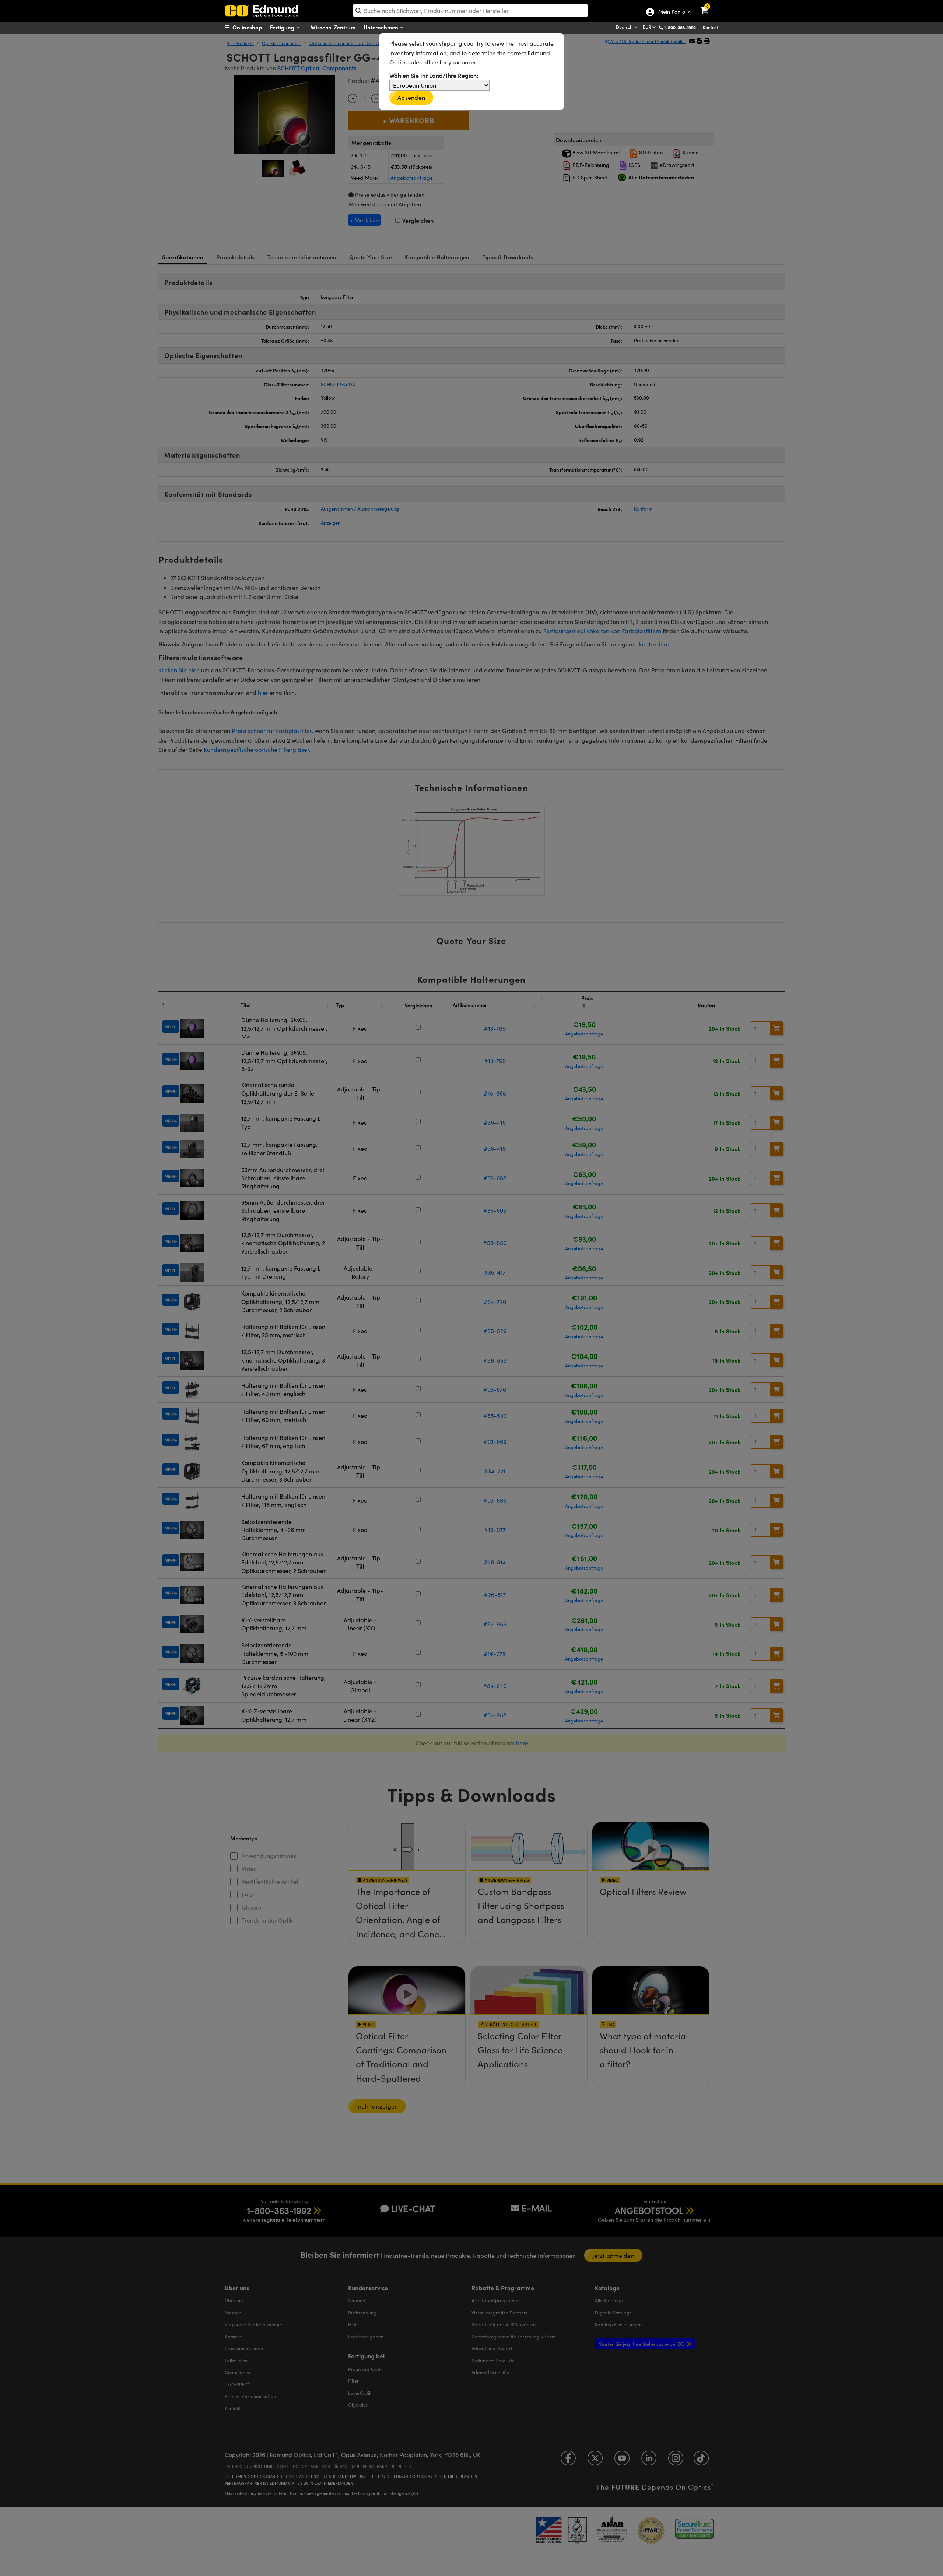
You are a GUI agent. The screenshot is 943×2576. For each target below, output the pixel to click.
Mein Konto (671, 12)
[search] (470, 10)
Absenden (411, 97)
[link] (709, 6)
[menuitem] (253, 27)
